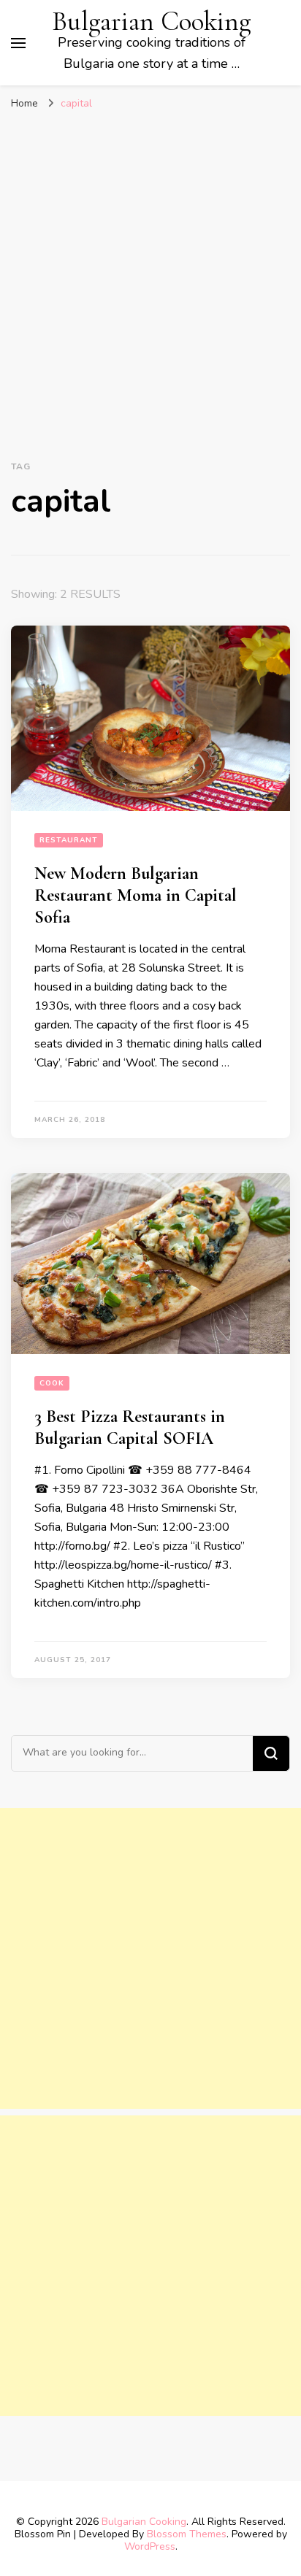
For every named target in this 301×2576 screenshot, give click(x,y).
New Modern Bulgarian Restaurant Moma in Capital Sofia (136, 895)
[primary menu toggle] (18, 43)
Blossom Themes (187, 2534)
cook (52, 1383)
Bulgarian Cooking (151, 22)
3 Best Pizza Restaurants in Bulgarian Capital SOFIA (130, 1427)
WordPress (150, 2546)
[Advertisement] (150, 282)
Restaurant (69, 840)
